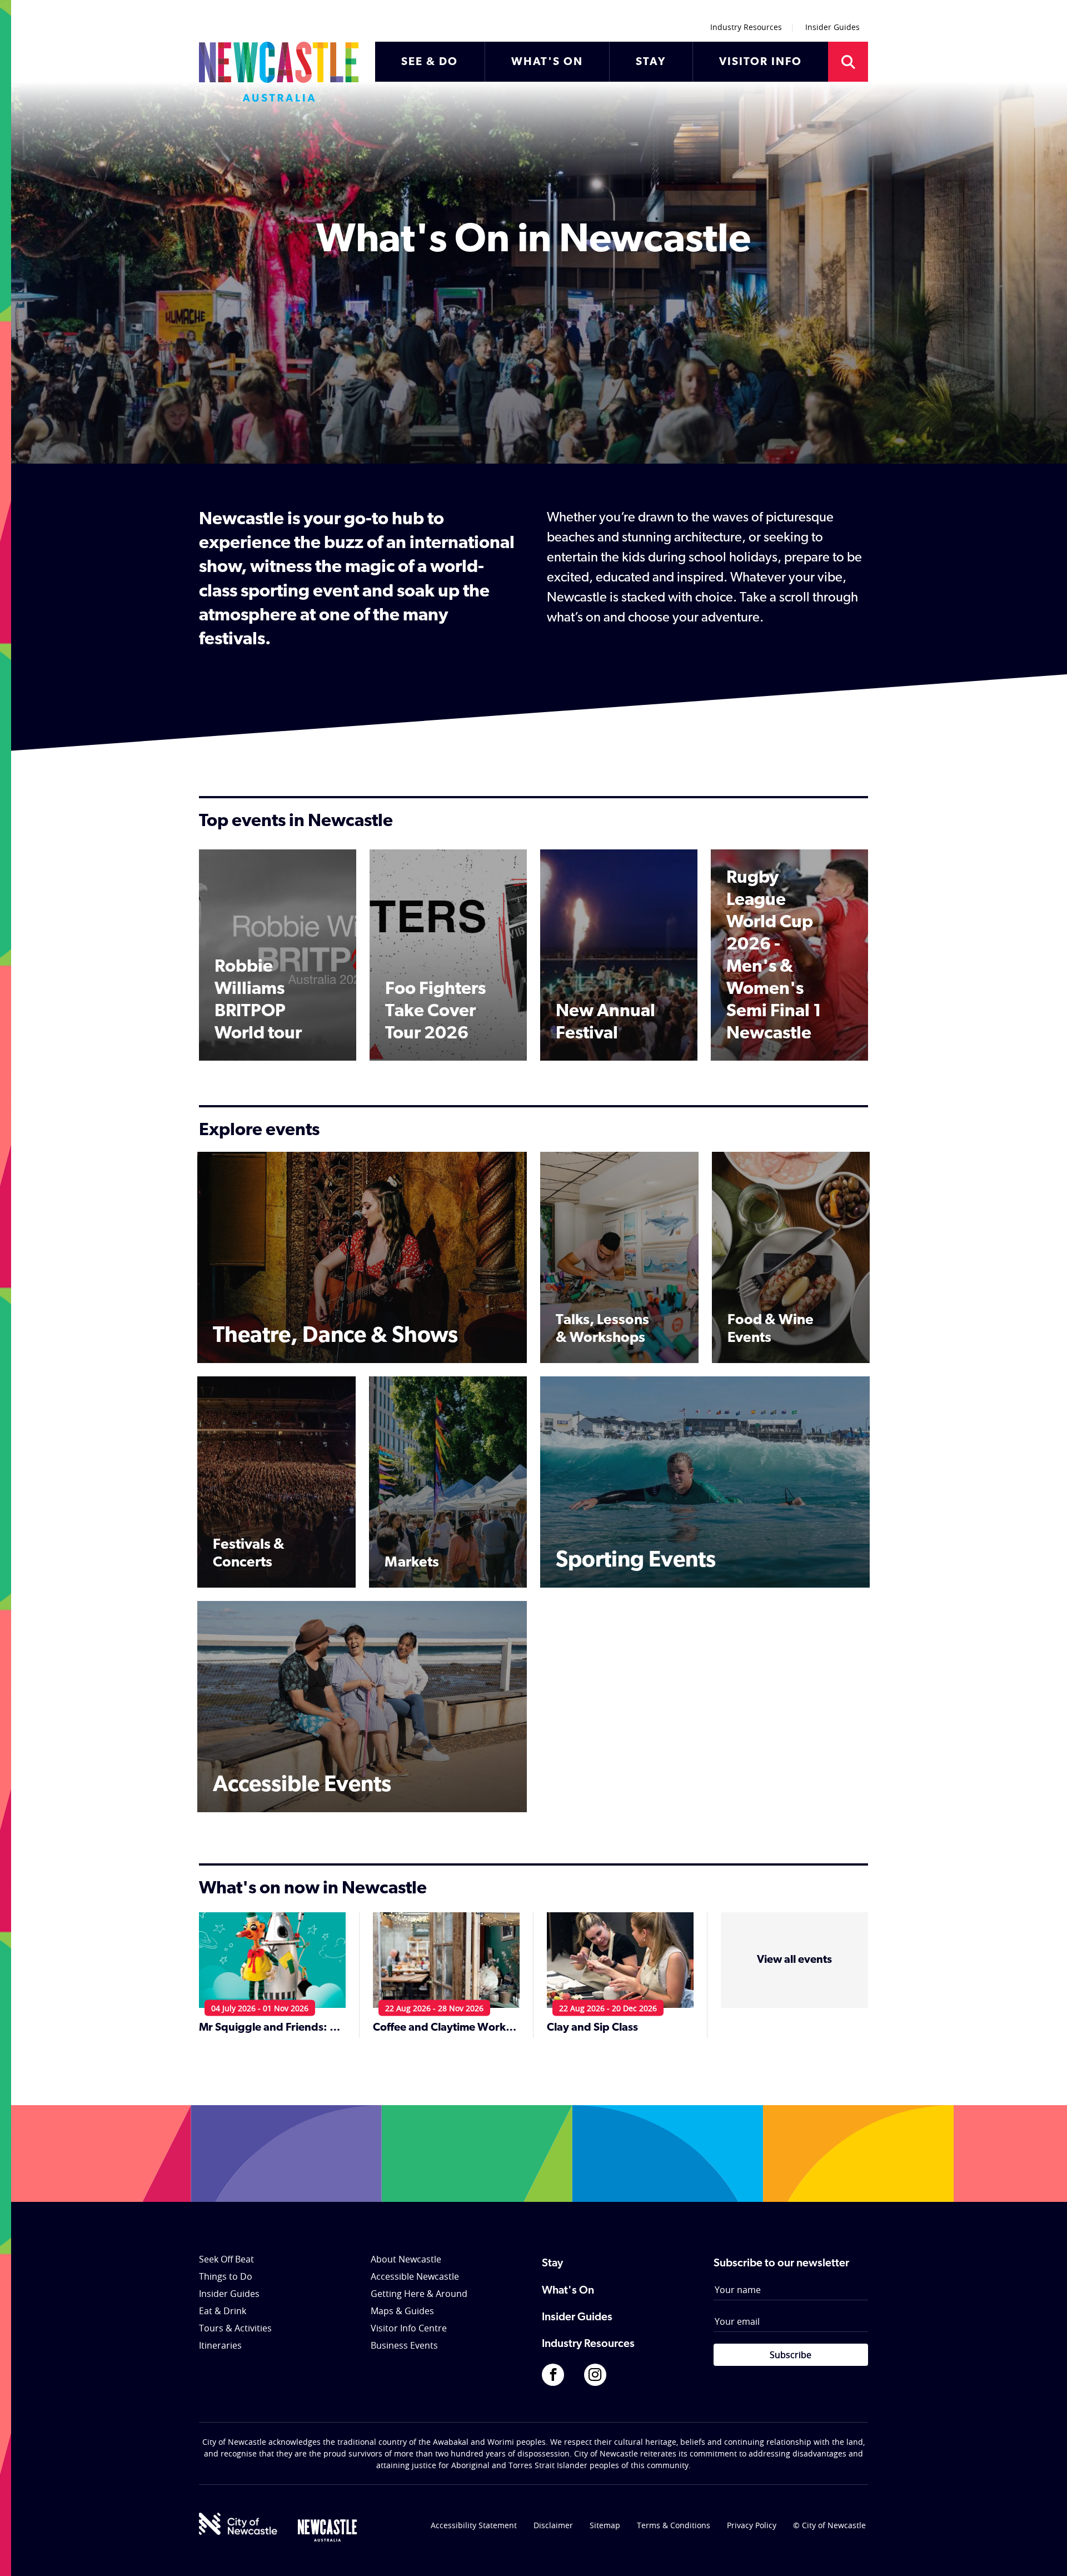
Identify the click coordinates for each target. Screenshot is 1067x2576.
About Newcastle (406, 2259)
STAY (651, 62)
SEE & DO (430, 62)
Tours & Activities (235, 2328)
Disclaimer (553, 2525)
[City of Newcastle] (238, 2524)
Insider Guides (832, 27)
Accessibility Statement (474, 2525)
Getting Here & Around (419, 2294)
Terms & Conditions (674, 2525)
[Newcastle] (327, 2530)
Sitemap (605, 2525)
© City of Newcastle (829, 2525)
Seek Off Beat (226, 2259)
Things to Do (226, 2276)
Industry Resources (746, 27)
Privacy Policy (752, 2525)
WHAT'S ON (547, 62)
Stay (552, 2264)
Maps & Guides (402, 2311)
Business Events (404, 2345)
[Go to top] (1044, 2554)
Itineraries (220, 2345)
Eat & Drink (223, 2311)
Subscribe (791, 2355)
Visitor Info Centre (409, 2328)
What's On (568, 2291)
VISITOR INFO (761, 62)
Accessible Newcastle (415, 2276)
